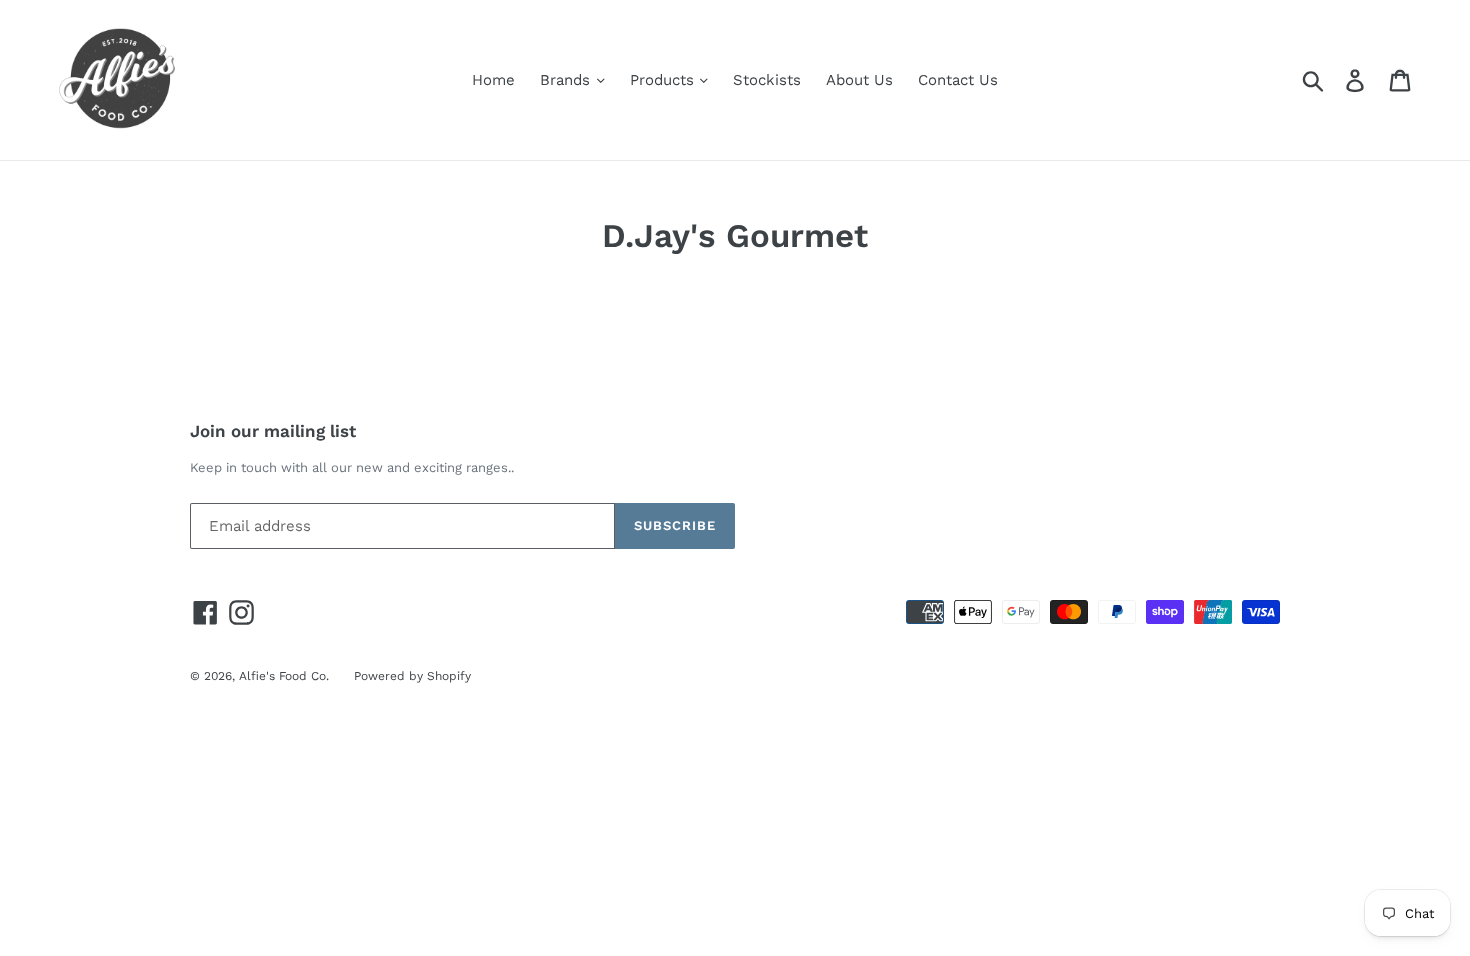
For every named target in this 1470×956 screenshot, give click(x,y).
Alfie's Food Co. (284, 676)
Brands (567, 80)
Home (493, 80)
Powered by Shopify (412, 676)
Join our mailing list (273, 431)
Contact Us (958, 80)
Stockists (767, 80)
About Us (859, 80)
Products (664, 80)
